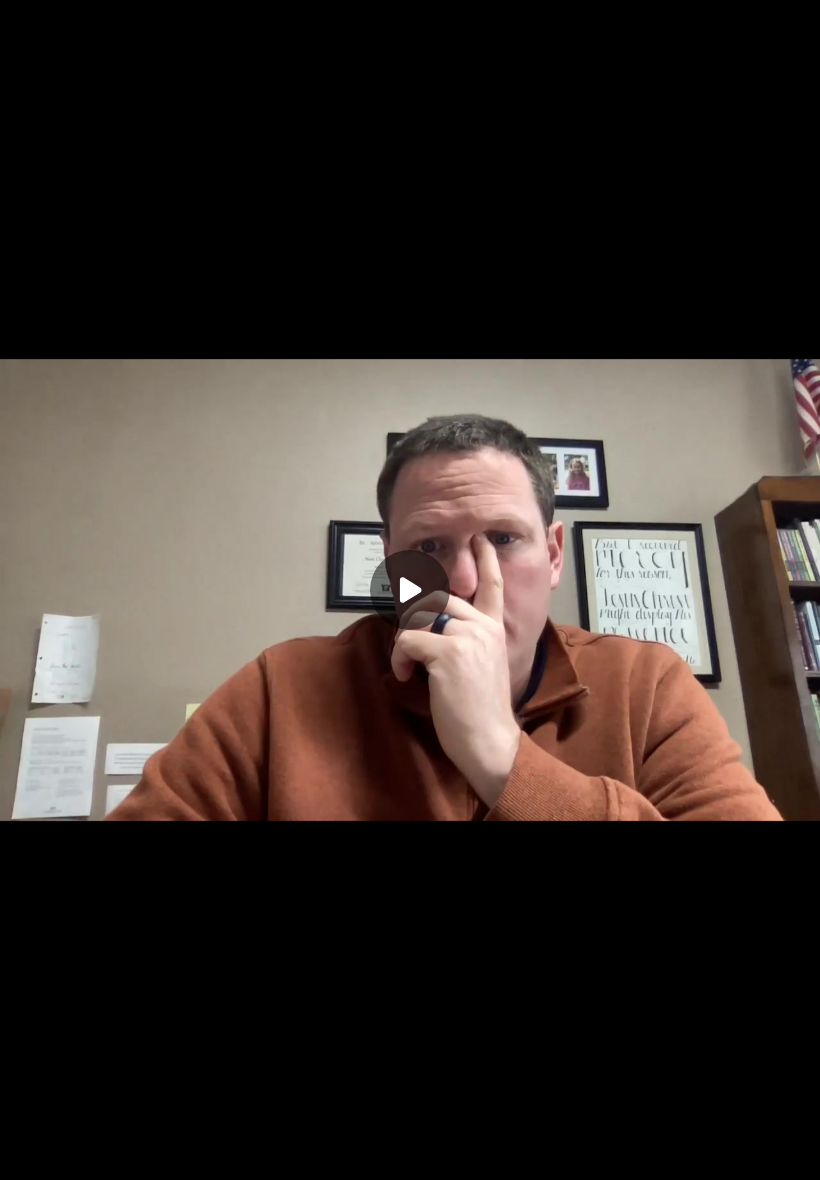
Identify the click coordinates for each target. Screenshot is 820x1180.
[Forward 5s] (148, 1152)
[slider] (410, 1122)
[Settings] (672, 1152)
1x (712, 1145)
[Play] (108, 1152)
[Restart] (28, 1152)
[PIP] (752, 1152)
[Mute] (188, 1152)
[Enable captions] (592, 1152)
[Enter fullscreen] (792, 1152)
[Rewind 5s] (68, 1152)
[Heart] (410, 1152)
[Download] (632, 1152)
